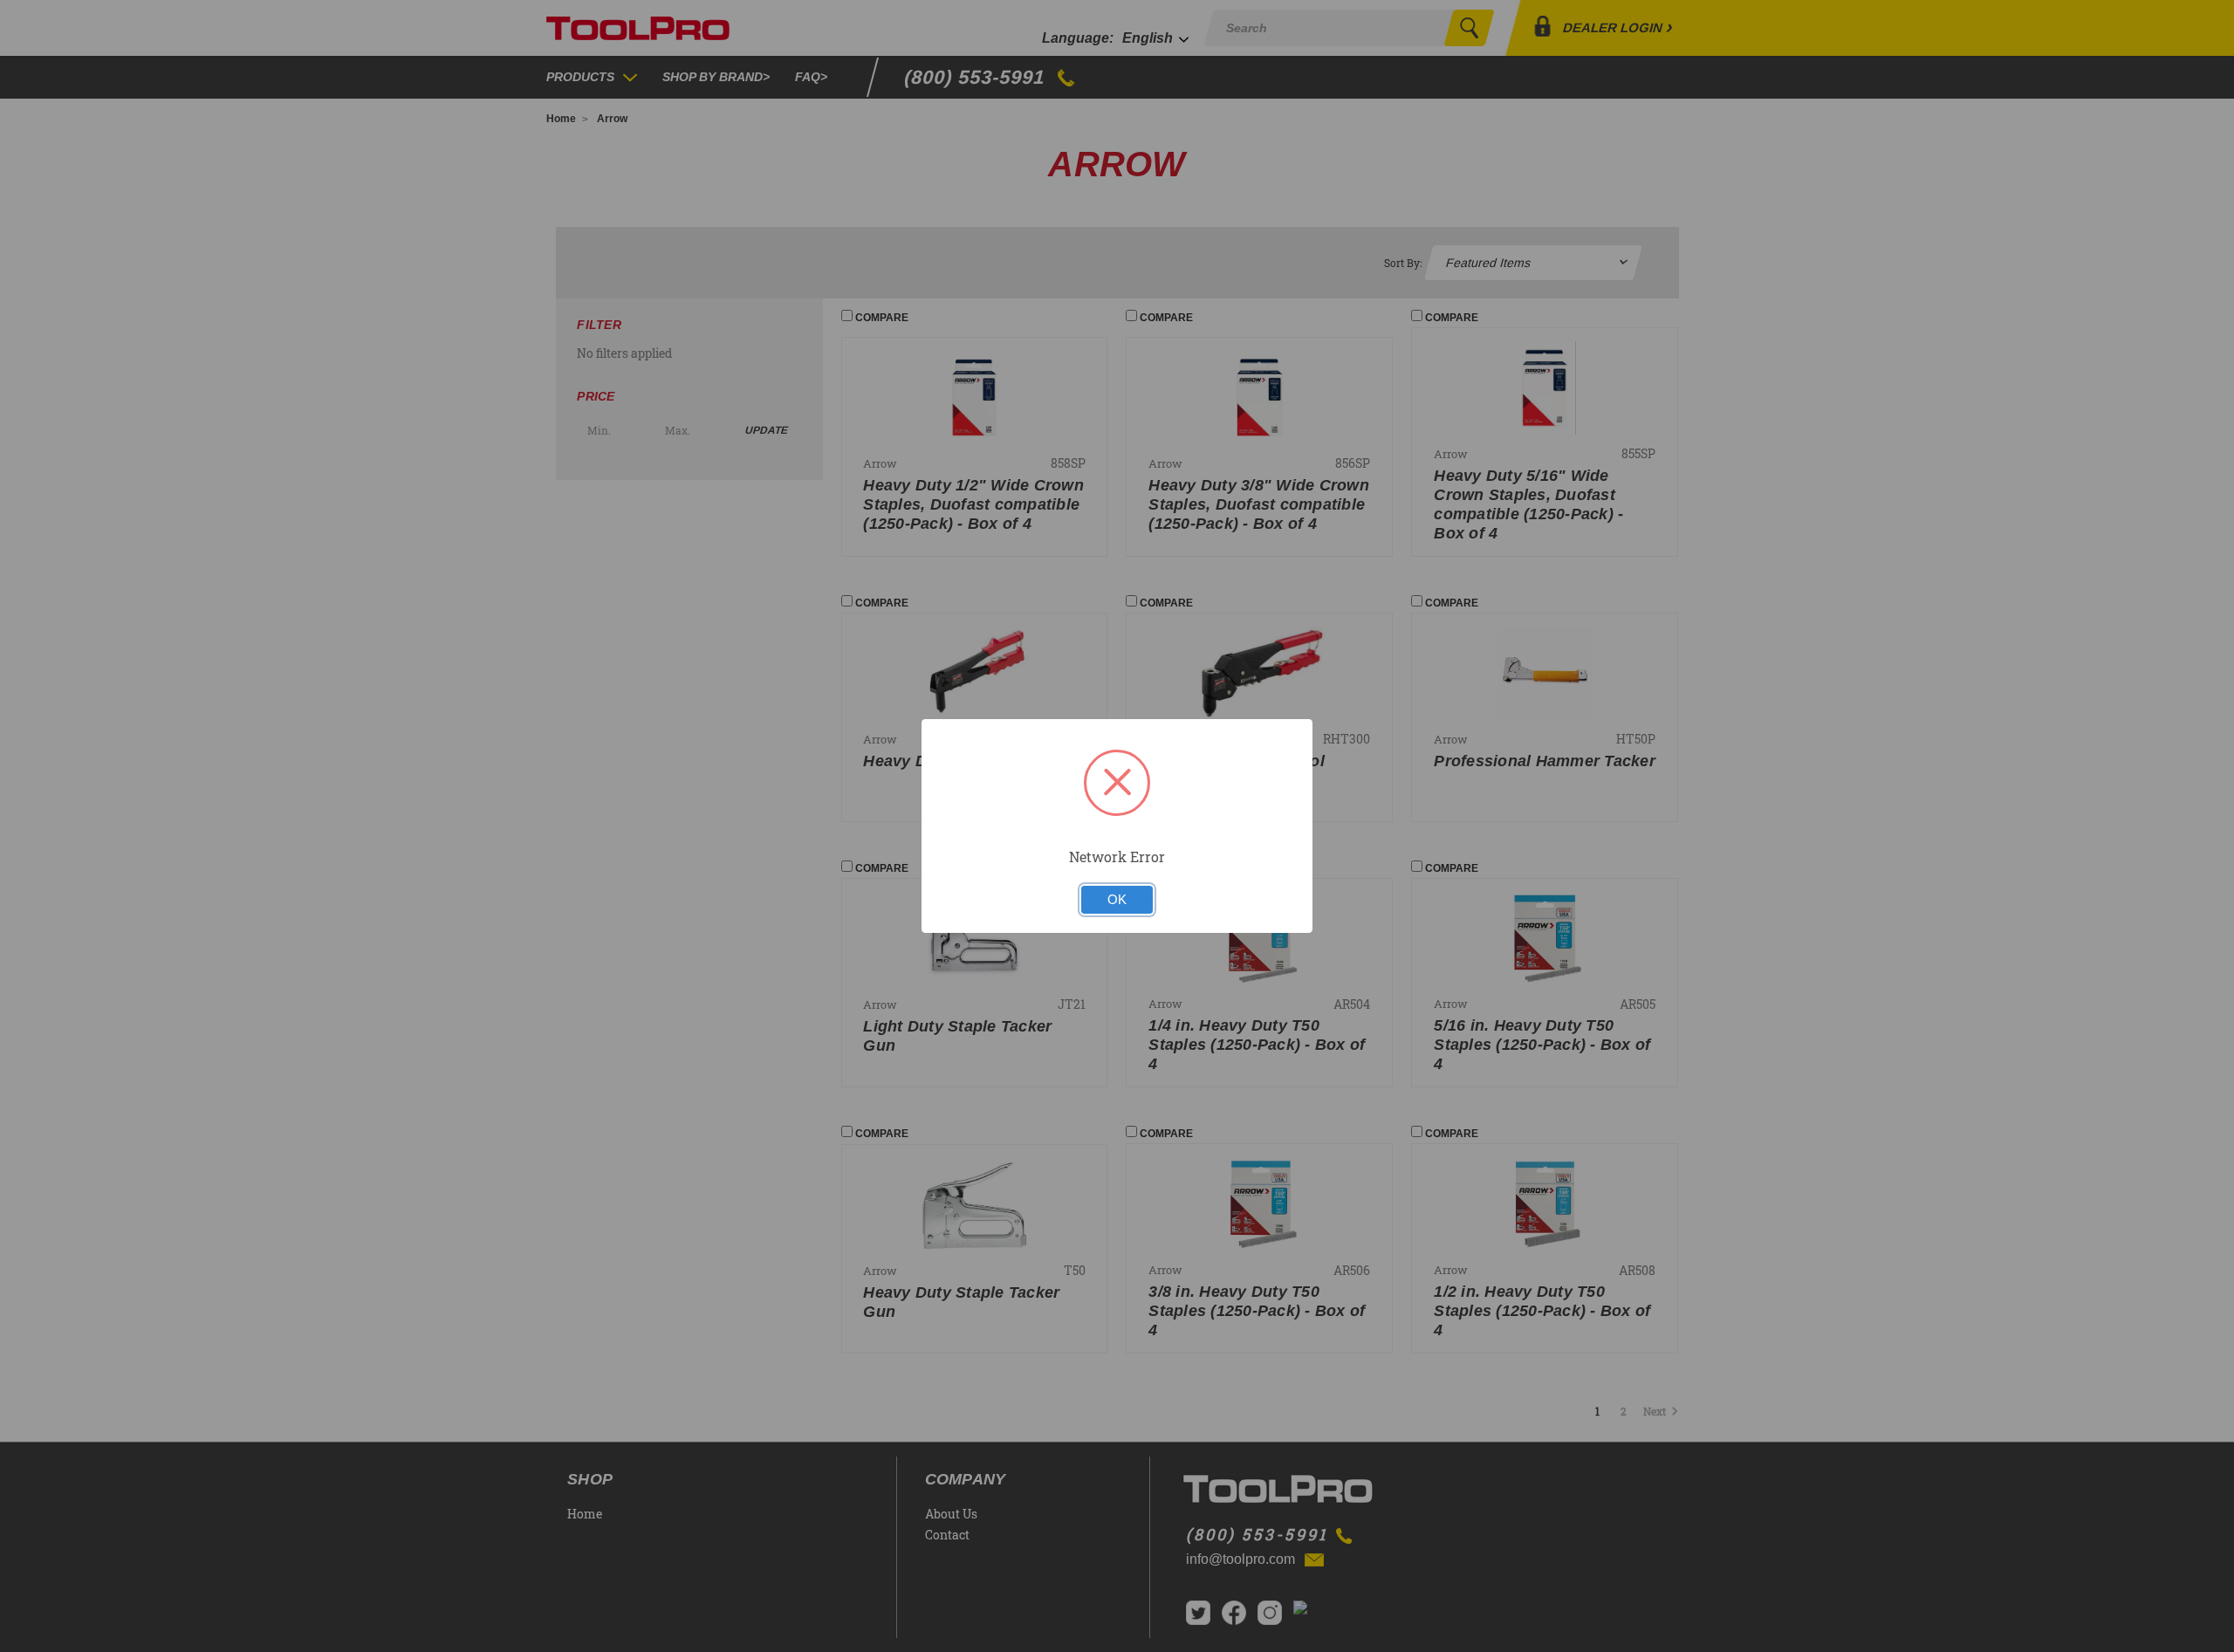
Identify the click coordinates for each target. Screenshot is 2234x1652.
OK (1117, 900)
